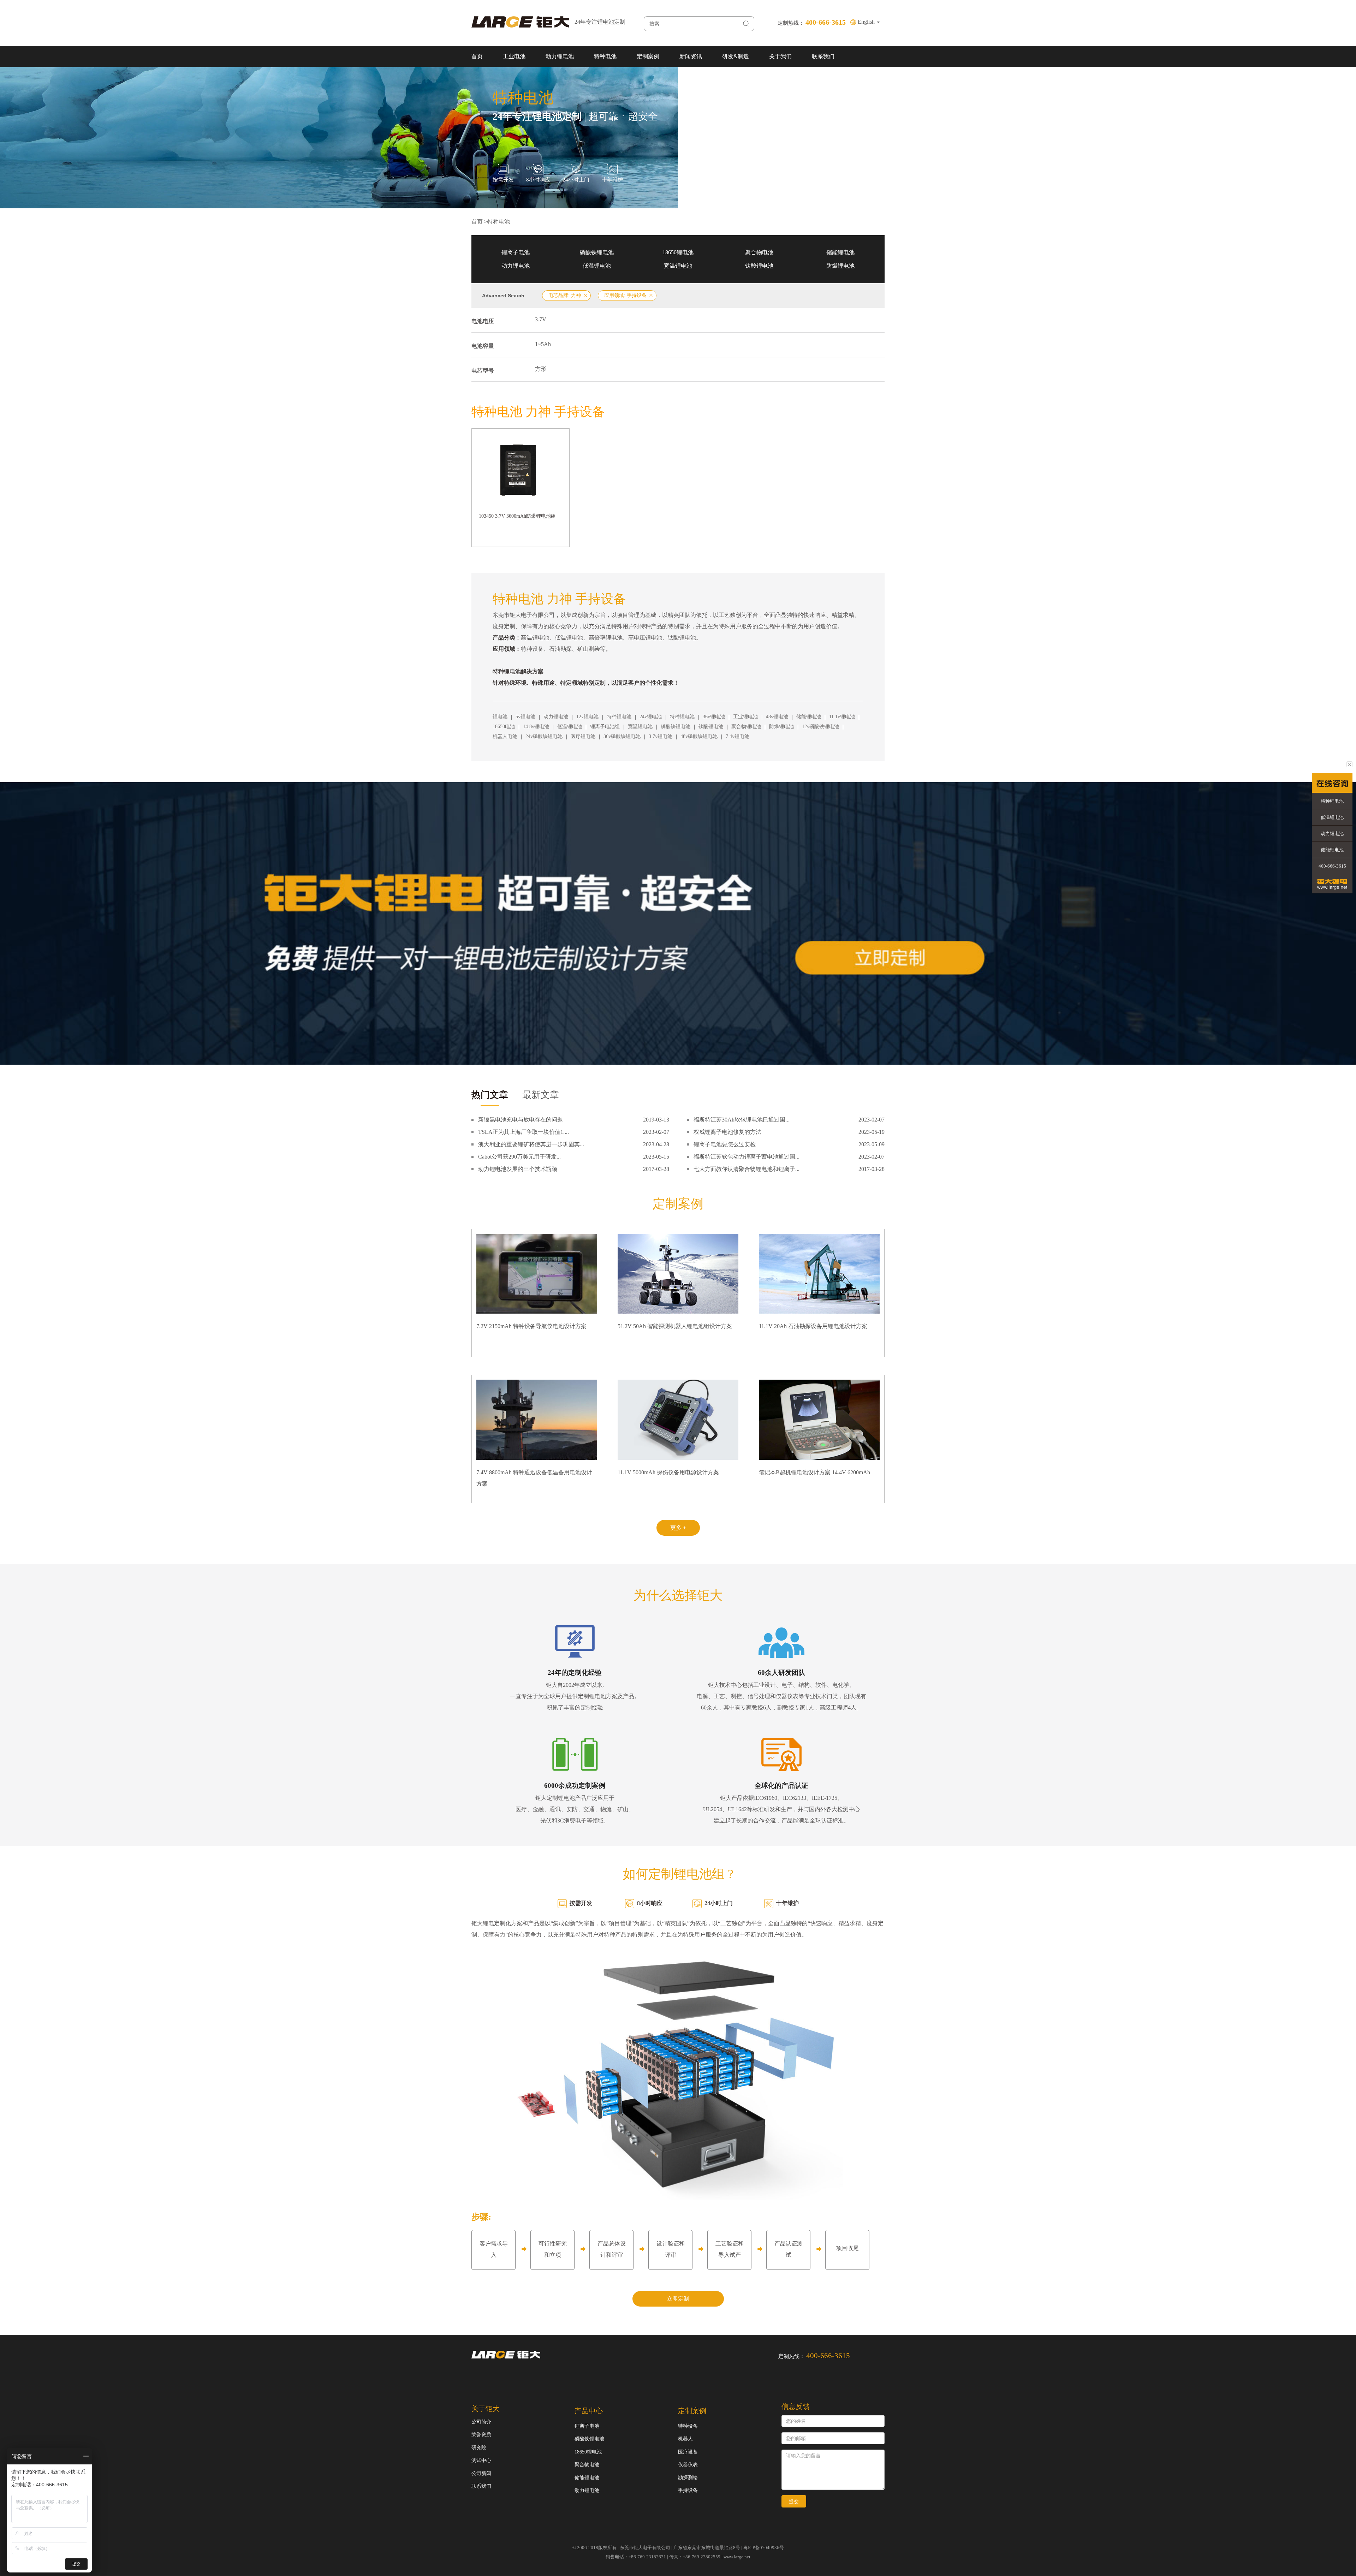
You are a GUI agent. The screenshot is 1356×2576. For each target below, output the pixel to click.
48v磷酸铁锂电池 (699, 736)
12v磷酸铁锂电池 (820, 727)
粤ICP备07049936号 (764, 2548)
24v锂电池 (651, 717)
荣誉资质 (481, 2435)
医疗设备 (688, 2452)
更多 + (678, 1528)
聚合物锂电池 (746, 727)
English (867, 22)
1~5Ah (543, 344)
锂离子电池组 (605, 727)
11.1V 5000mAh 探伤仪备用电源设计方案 (668, 1472)
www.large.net (737, 2557)
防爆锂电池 (840, 266)
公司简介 (481, 2422)
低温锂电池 (597, 266)
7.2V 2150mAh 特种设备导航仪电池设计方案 (531, 1326)
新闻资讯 (691, 56)
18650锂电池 (678, 252)
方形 (541, 369)
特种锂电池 (619, 717)
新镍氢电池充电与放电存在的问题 (521, 1120)
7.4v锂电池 (738, 736)
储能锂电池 (840, 252)
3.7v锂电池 (661, 736)
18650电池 (504, 727)
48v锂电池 (777, 717)
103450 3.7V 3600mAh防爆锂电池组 (517, 516)
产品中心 (589, 2411)
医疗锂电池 (583, 736)
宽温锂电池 (678, 266)
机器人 (685, 2439)
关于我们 (780, 56)
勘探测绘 (688, 2478)
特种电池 (605, 56)
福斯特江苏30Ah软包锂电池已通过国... (742, 1120)
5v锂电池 (525, 717)
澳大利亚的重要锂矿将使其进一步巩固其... (531, 1144)
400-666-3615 (1332, 866)
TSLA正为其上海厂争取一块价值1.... (524, 1132)
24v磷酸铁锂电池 (544, 736)
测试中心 (481, 2460)
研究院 (479, 2448)
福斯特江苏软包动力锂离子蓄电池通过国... (747, 1157)
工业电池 (514, 56)
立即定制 (678, 2299)
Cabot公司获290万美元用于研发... (519, 1157)
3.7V (541, 319)
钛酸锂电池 (759, 266)
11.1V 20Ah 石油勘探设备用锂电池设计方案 (813, 1326)
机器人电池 (505, 736)
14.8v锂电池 (536, 727)
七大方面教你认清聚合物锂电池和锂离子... (747, 1169)
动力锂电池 (560, 56)
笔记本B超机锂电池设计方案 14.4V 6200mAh (814, 1472)
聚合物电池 (759, 252)
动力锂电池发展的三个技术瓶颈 (518, 1169)
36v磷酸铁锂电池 (622, 736)
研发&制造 (736, 56)
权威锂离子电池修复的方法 (727, 1132)
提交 (794, 2501)
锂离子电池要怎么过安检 (725, 1144)
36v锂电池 (714, 717)
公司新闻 (481, 2473)
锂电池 (500, 717)
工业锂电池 (745, 717)
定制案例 (648, 56)
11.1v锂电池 (842, 717)
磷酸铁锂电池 (597, 252)
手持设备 (688, 2490)
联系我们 (823, 56)
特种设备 (688, 2426)
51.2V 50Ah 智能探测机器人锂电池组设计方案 (675, 1326)
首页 (477, 56)
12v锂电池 (587, 717)
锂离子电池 (516, 252)
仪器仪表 (688, 2465)
